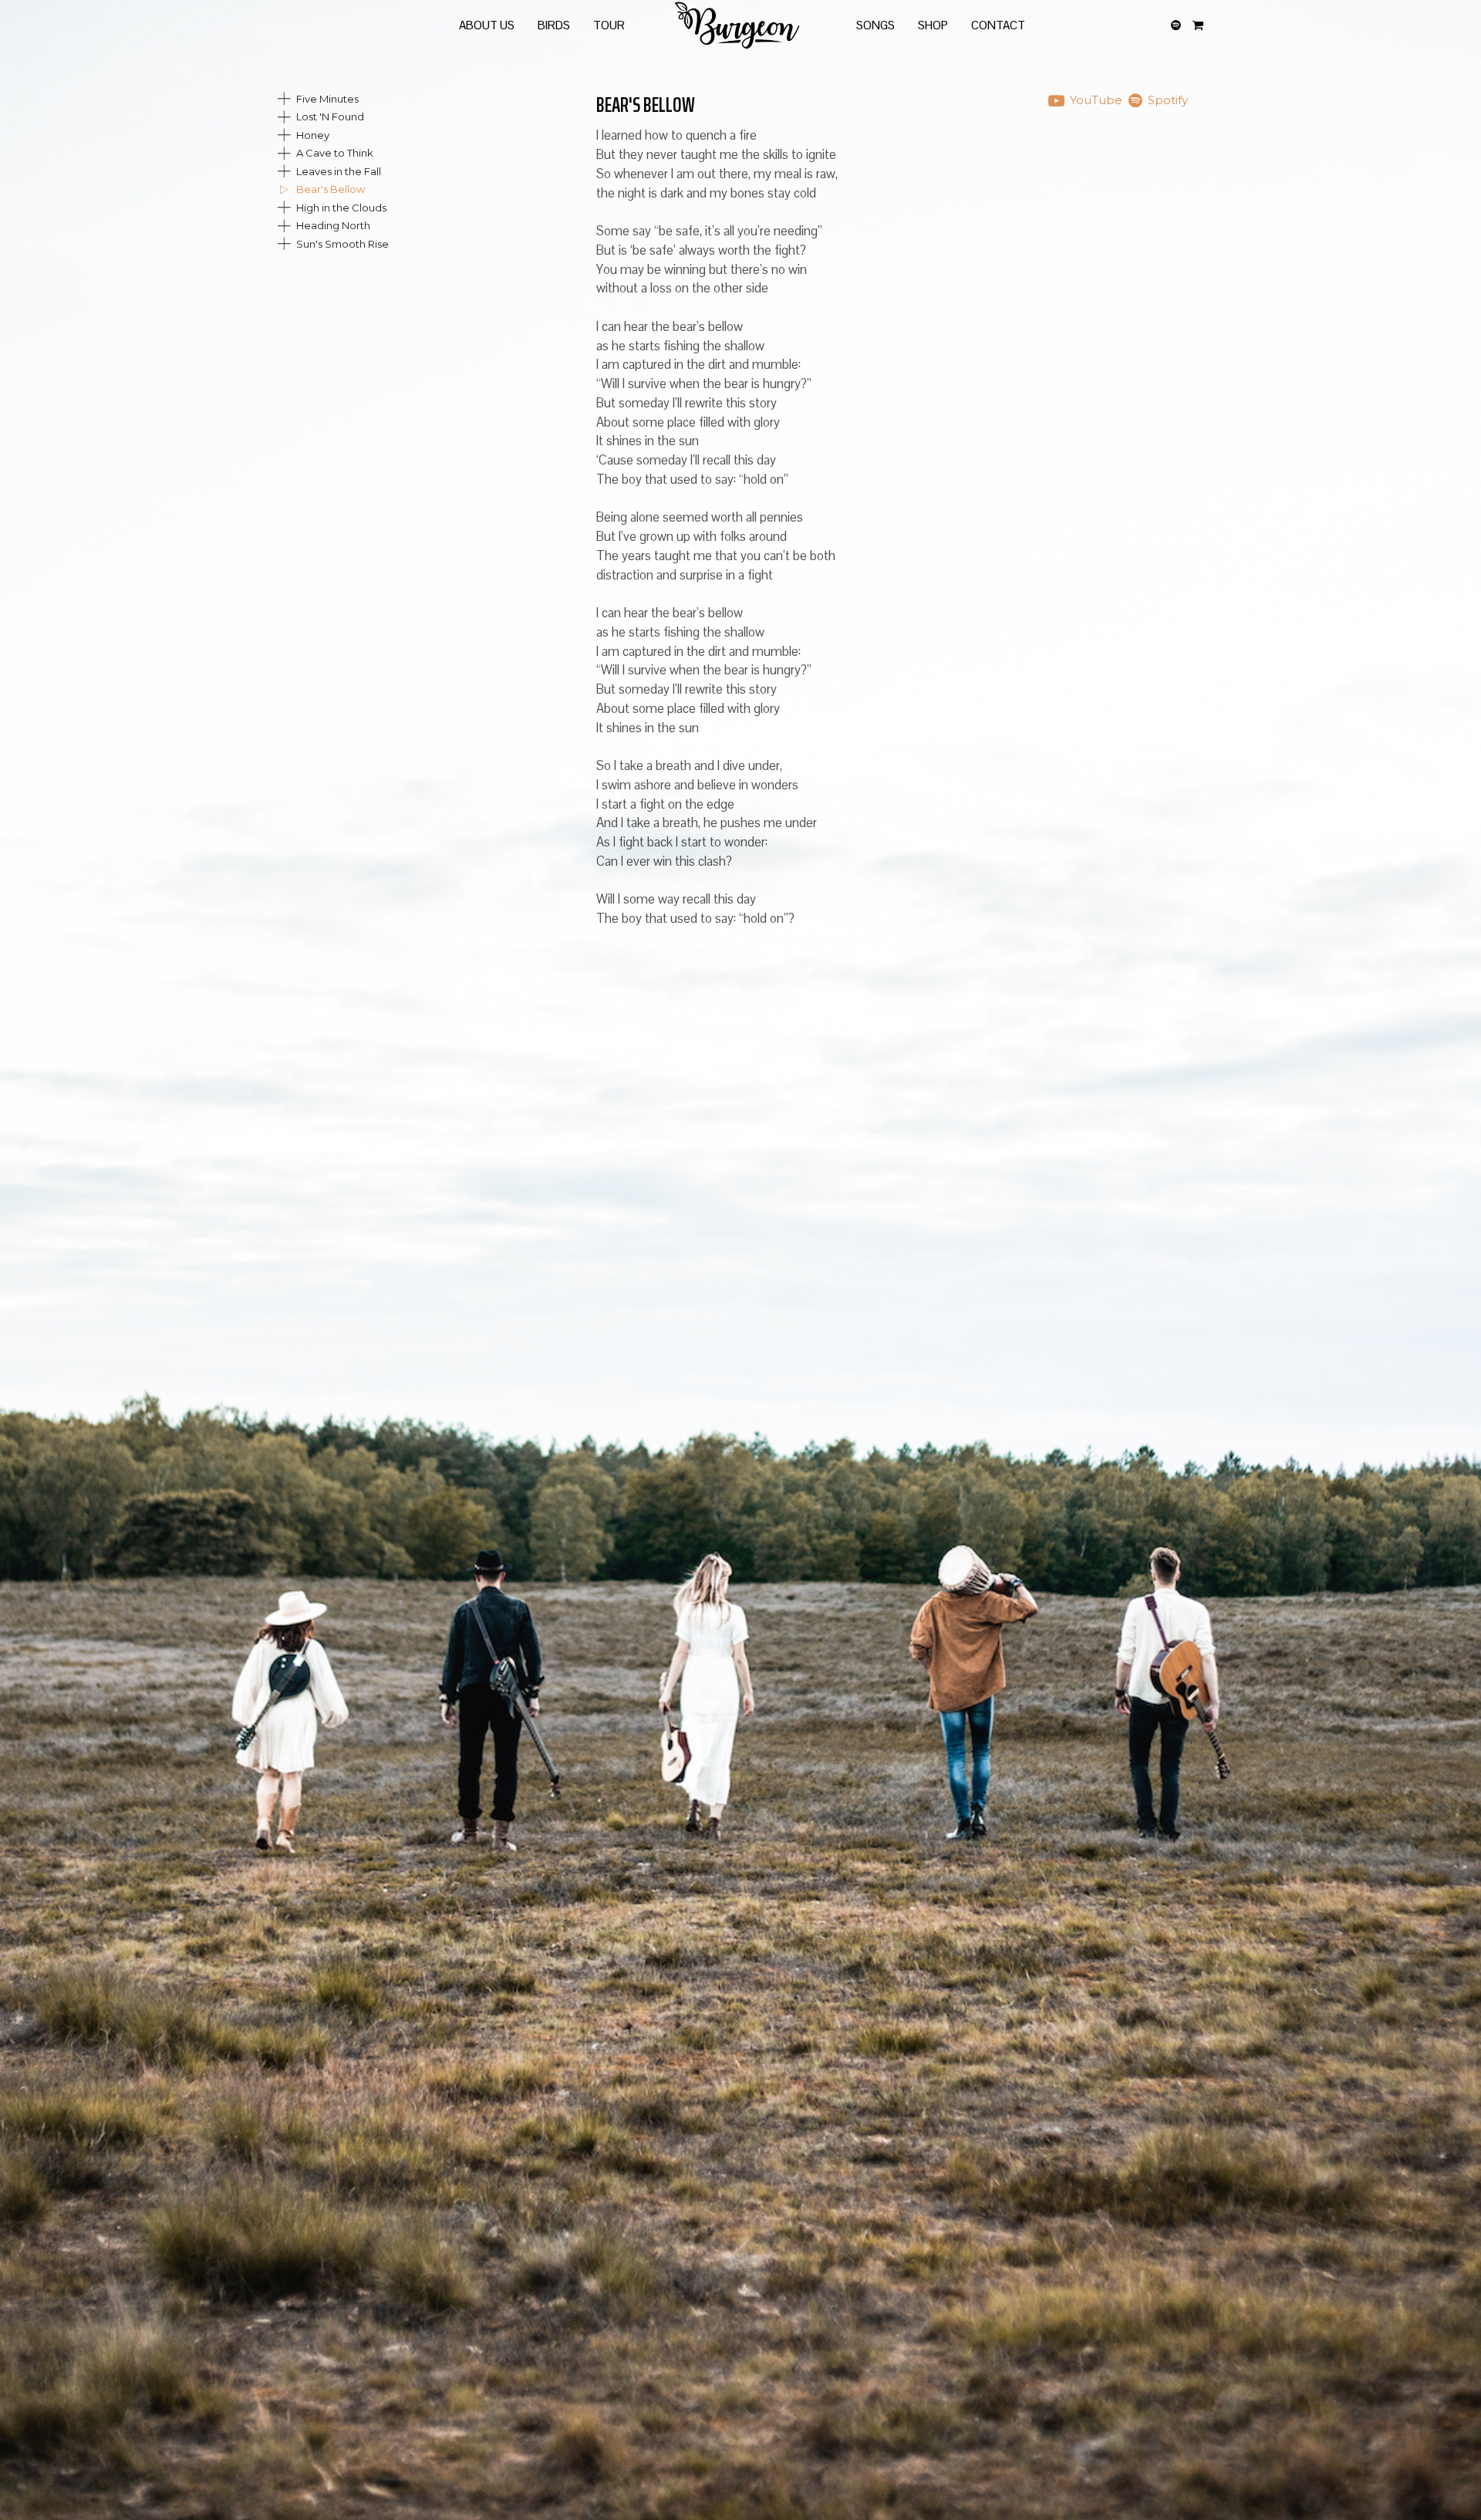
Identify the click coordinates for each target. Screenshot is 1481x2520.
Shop (933, 25)
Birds (554, 25)
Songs (875, 25)
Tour (609, 25)
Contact (998, 25)
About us (487, 25)
